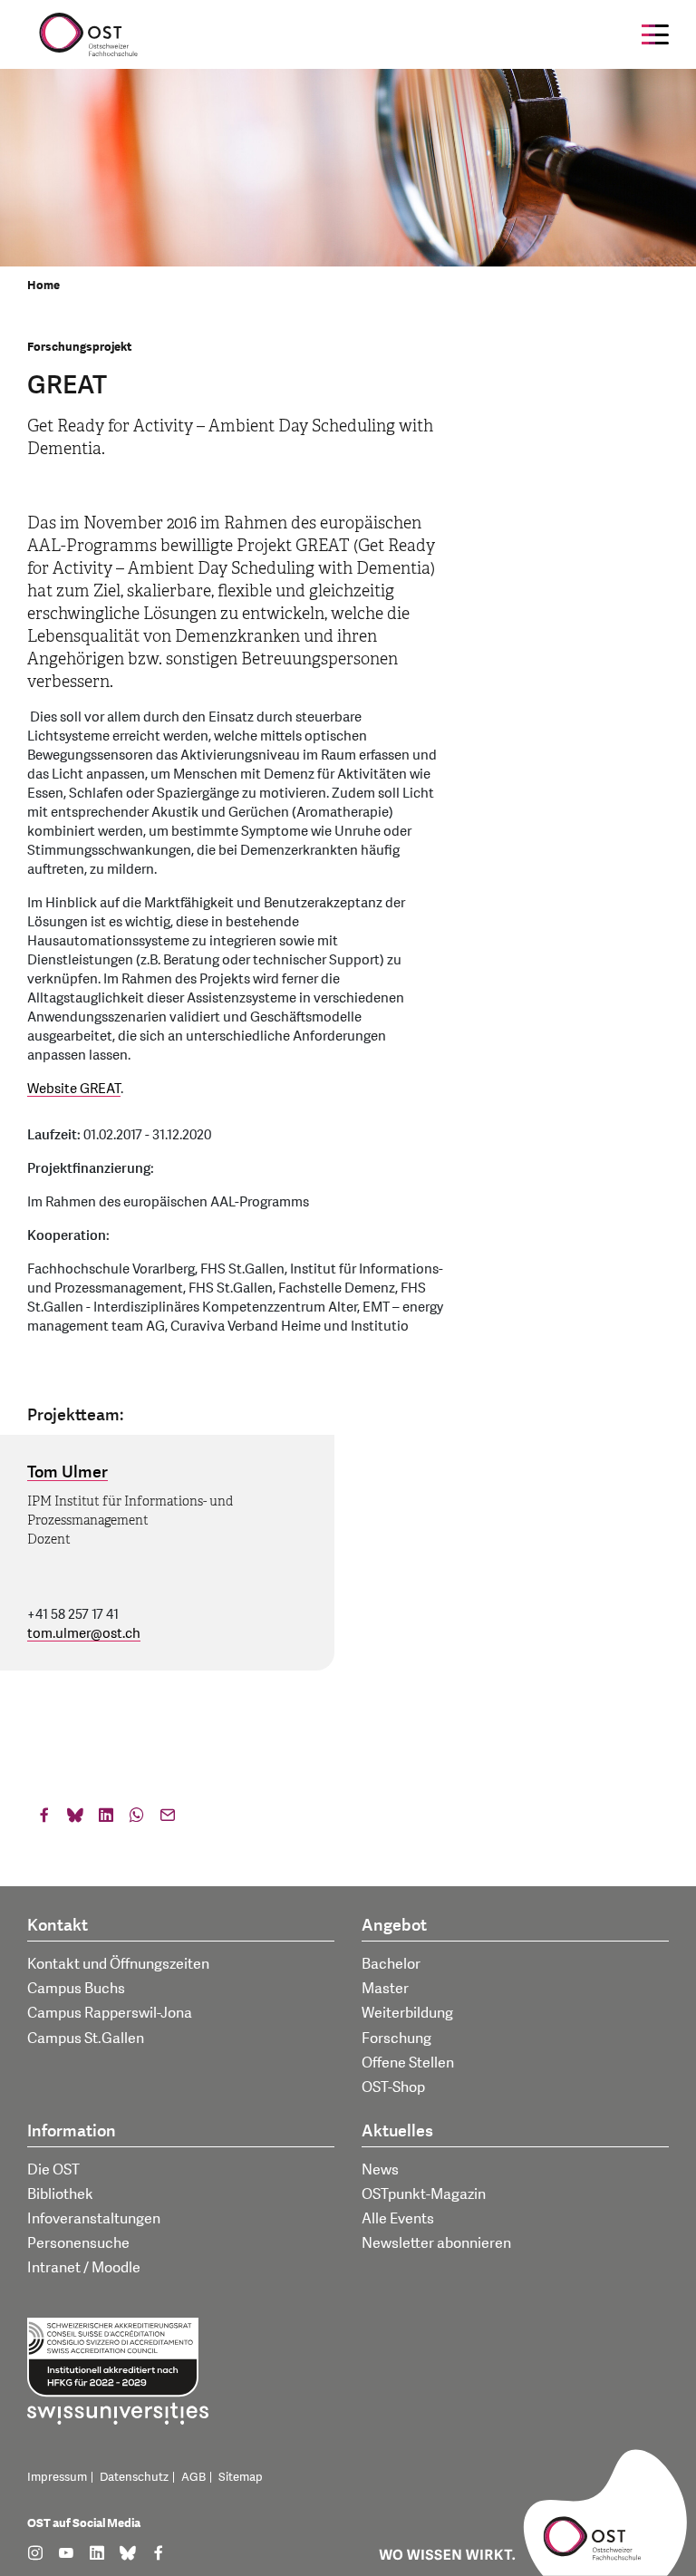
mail (168, 1819)
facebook (44, 1819)
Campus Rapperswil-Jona (110, 2013)
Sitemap (241, 2477)
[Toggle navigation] (655, 34)
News (380, 2170)
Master (385, 1989)
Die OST (53, 2170)
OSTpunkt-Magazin (424, 2194)
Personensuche (78, 2243)
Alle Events (398, 2219)
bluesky (75, 1819)
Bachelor (391, 1964)
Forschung (396, 2039)
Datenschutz (134, 2477)
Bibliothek (60, 2194)
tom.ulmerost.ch (84, 1634)
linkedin (106, 1819)
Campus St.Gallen (86, 2039)
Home (43, 286)
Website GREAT (74, 1089)
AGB (193, 2477)
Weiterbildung (407, 2013)
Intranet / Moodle (84, 2268)
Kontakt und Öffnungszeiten (118, 1964)
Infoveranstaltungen (94, 2219)
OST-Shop (393, 2087)
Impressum (57, 2477)
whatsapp (137, 1819)
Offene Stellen (408, 2063)
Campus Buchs (76, 1989)
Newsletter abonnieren (436, 2243)
